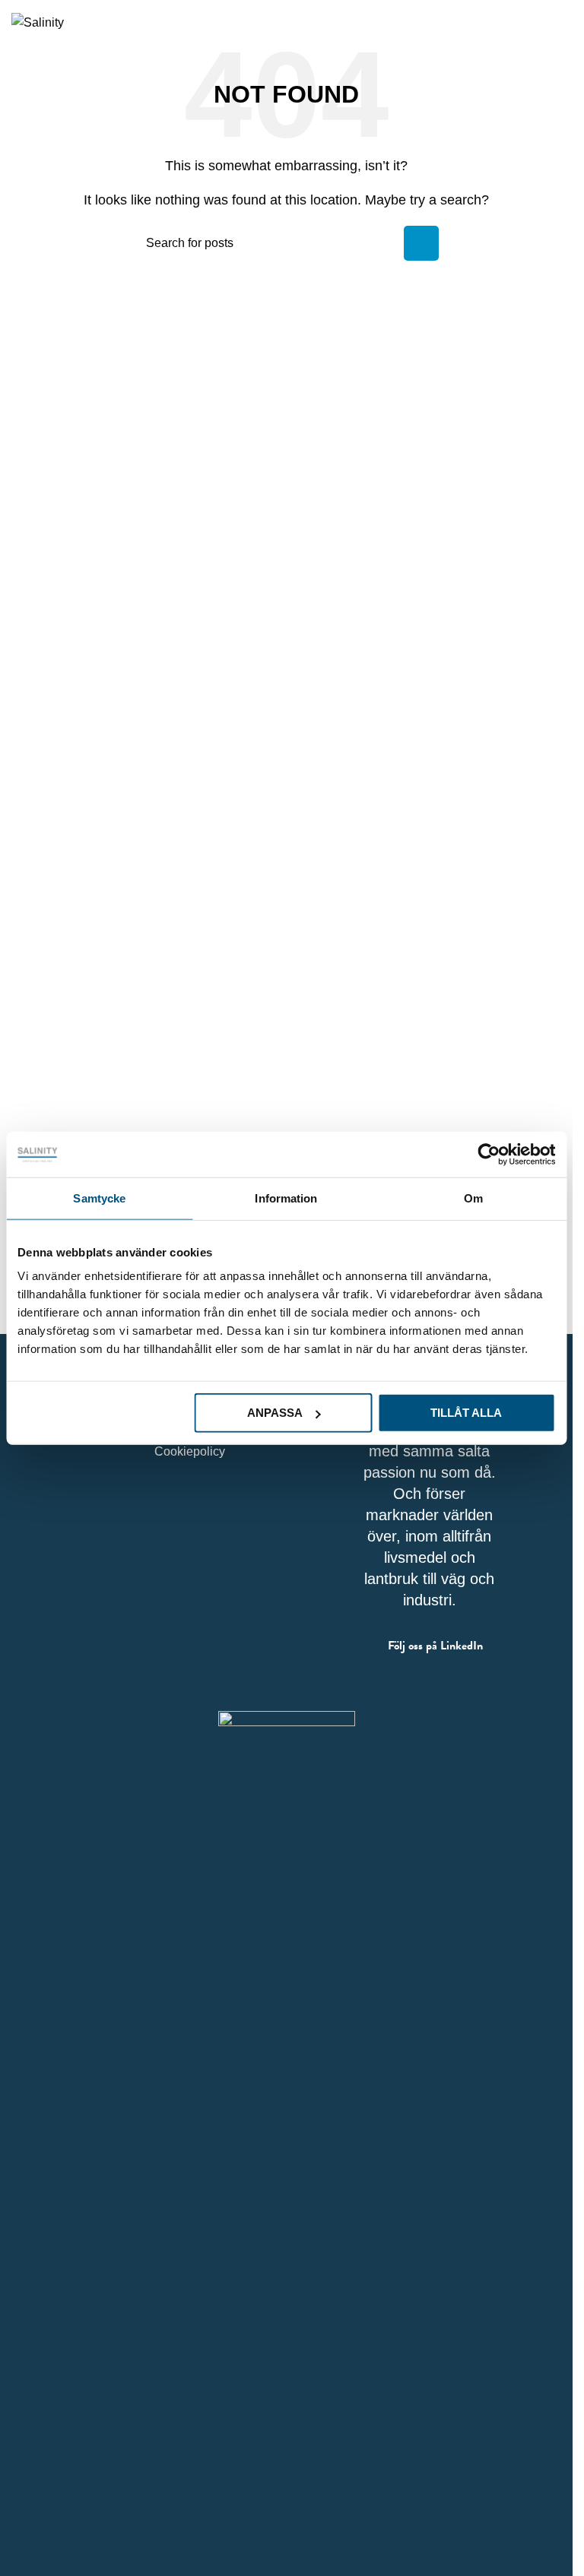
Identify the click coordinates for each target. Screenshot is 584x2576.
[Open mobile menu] (564, 22)
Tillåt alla (466, 1413)
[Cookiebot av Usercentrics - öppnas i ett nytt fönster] (489, 1154)
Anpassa (275, 1413)
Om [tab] (473, 1198)
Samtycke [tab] (99, 1198)
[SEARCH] (421, 243)
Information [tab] (286, 1198)
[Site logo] (38, 22)
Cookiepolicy (190, 1451)
